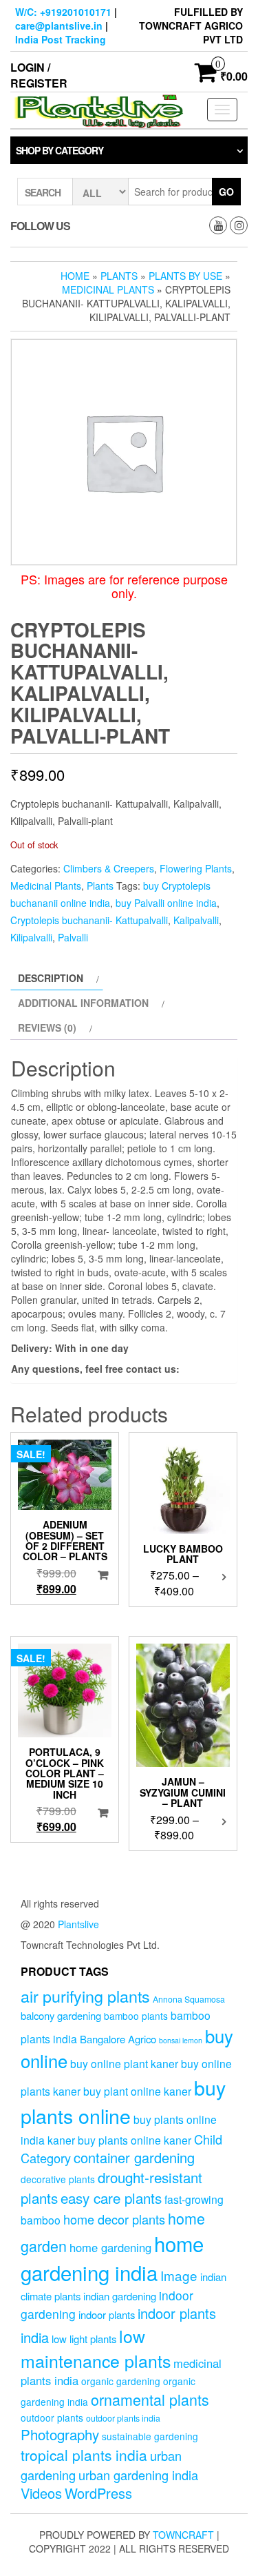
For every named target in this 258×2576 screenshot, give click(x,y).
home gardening (110, 2247)
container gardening (134, 2157)
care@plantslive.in (59, 25)
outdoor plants (52, 2417)
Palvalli (73, 937)
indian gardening (120, 2296)
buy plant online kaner (137, 2091)
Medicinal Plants (108, 289)
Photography (60, 2434)
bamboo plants (136, 2016)
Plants (119, 276)
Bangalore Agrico (118, 2039)
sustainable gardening (150, 2436)
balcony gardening (61, 2015)
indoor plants (107, 2314)
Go (226, 192)
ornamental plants (150, 2399)
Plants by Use (185, 276)
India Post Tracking (61, 39)
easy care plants (111, 2198)
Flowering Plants (196, 868)
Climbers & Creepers (109, 868)
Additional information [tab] (83, 1003)
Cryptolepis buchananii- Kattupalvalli (89, 920)
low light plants (84, 2339)
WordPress (98, 2493)
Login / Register (39, 75)
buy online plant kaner (124, 2063)
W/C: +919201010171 (63, 12)
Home (75, 276)
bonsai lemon (181, 2040)
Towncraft (183, 2535)
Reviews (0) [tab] (47, 1028)
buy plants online (123, 2101)
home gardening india (112, 2258)
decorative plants (58, 2179)
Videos (41, 2493)
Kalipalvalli (196, 920)
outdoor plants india (123, 2418)
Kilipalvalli (31, 937)
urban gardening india (138, 2475)
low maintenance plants (96, 2348)
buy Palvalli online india (166, 903)
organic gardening (121, 2381)
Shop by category (60, 150)
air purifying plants (85, 1996)
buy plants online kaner (135, 2140)
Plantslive (78, 1924)
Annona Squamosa (189, 1999)
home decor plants (114, 2219)
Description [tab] (51, 978)
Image (179, 2275)
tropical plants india (84, 2455)
